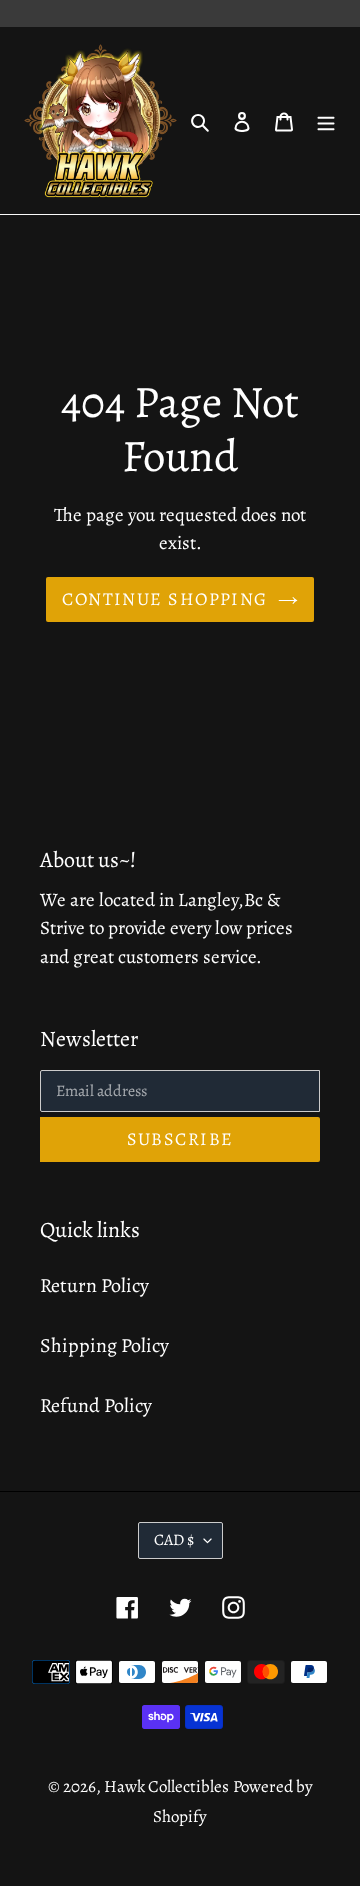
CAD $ (174, 1540)
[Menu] (326, 121)
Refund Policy (96, 1405)
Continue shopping (164, 599)
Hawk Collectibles (166, 1786)
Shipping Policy (104, 1345)
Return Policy (94, 1285)
